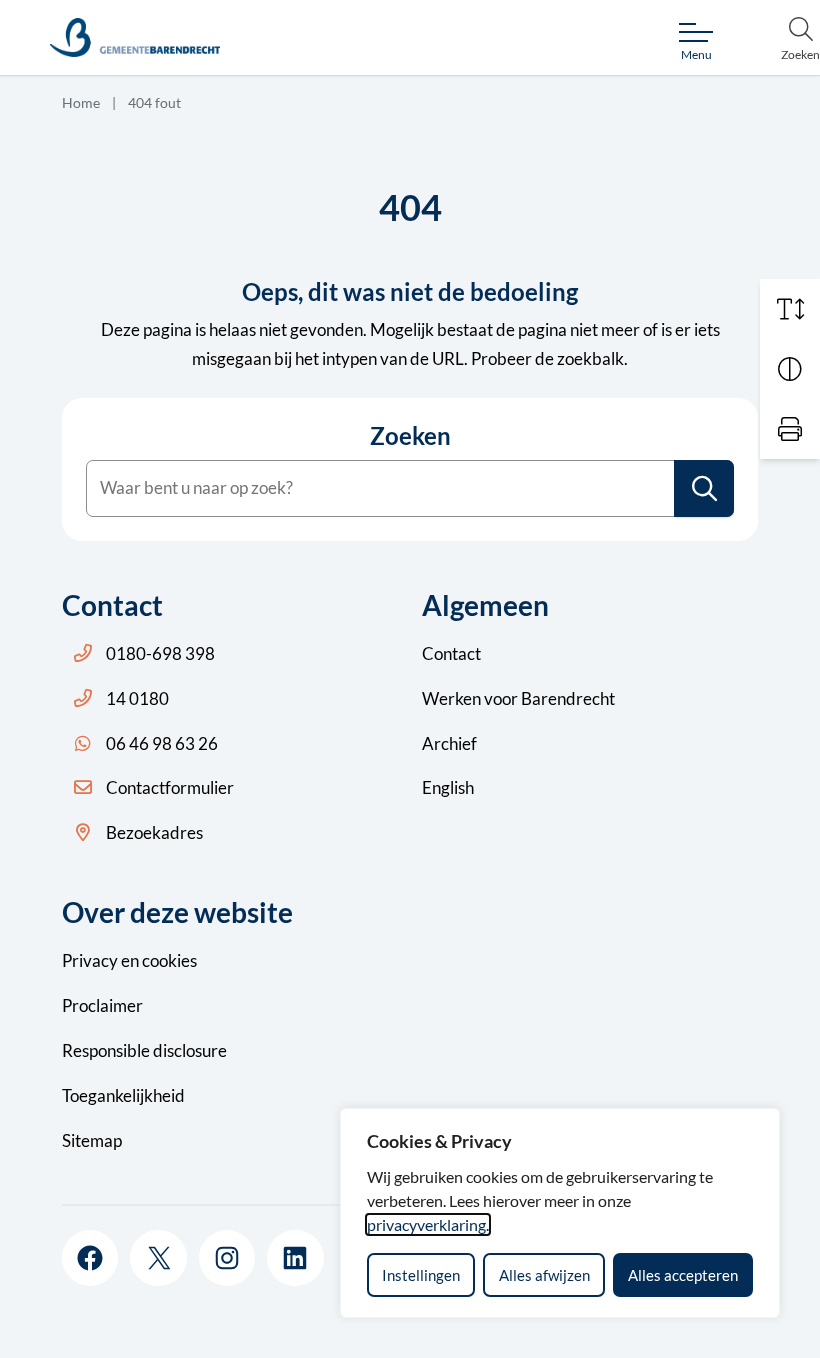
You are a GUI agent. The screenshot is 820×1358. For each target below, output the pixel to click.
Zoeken (410, 436)
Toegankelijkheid (123, 1095)
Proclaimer (102, 1005)
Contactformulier (170, 787)
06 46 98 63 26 (162, 743)
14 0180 (137, 698)
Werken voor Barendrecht (518, 698)
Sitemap (92, 1140)
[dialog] (560, 1213)
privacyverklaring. (428, 1224)
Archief (449, 743)
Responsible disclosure (144, 1050)
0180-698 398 (160, 653)
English (448, 787)
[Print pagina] (790, 429)
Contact (451, 653)
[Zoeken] (705, 488)
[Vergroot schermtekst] (790, 309)
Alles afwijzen (544, 1275)
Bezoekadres (154, 832)
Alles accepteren (683, 1275)
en (129, 960)
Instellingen (421, 1275)
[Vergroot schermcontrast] (790, 369)
